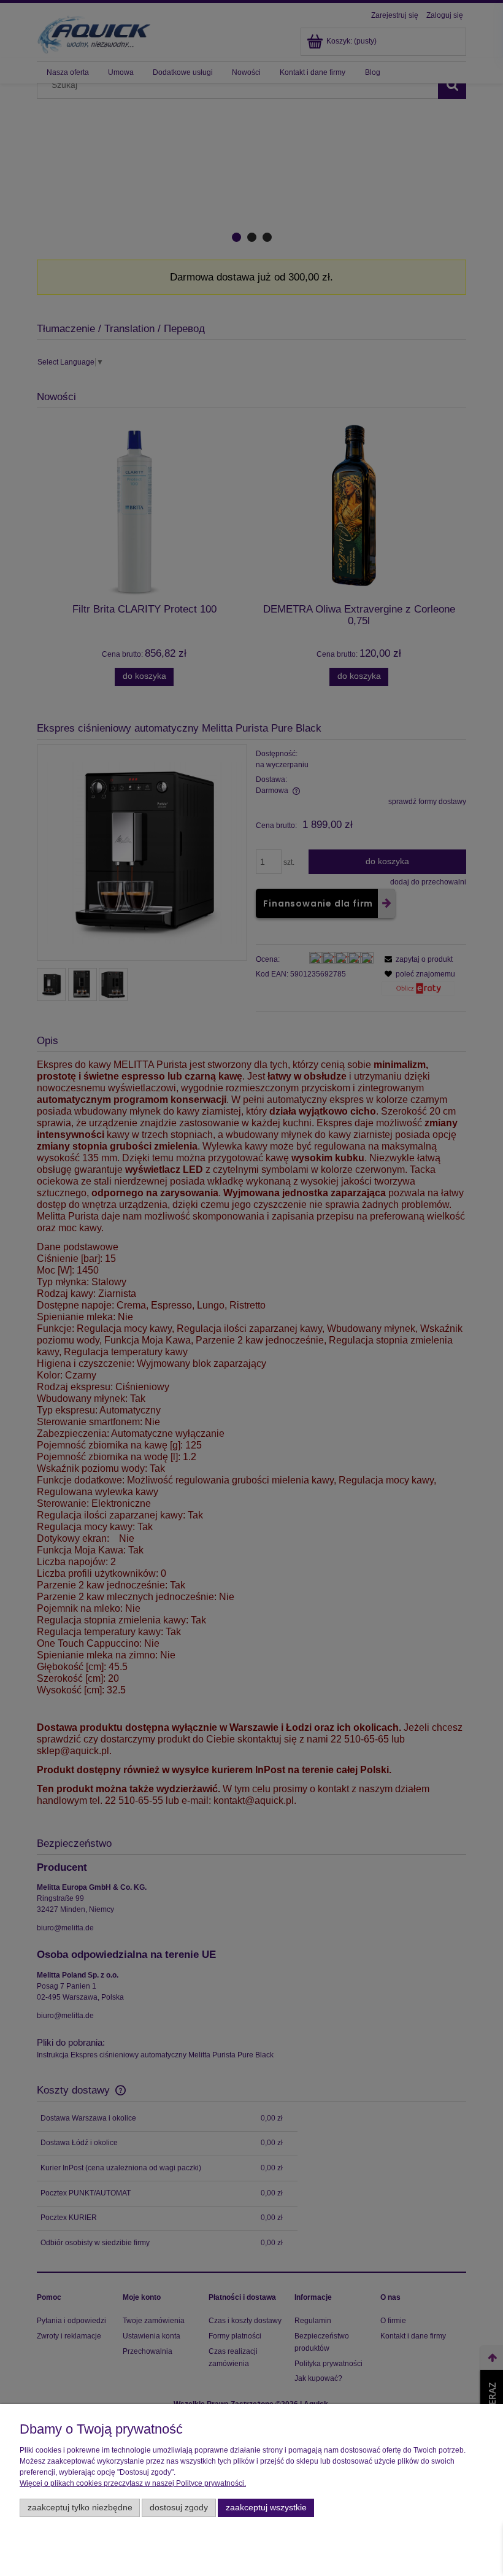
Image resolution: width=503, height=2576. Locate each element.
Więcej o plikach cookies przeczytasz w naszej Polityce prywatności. (133, 2483)
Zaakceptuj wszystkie (266, 2508)
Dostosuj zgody (179, 2508)
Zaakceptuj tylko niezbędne (80, 2508)
